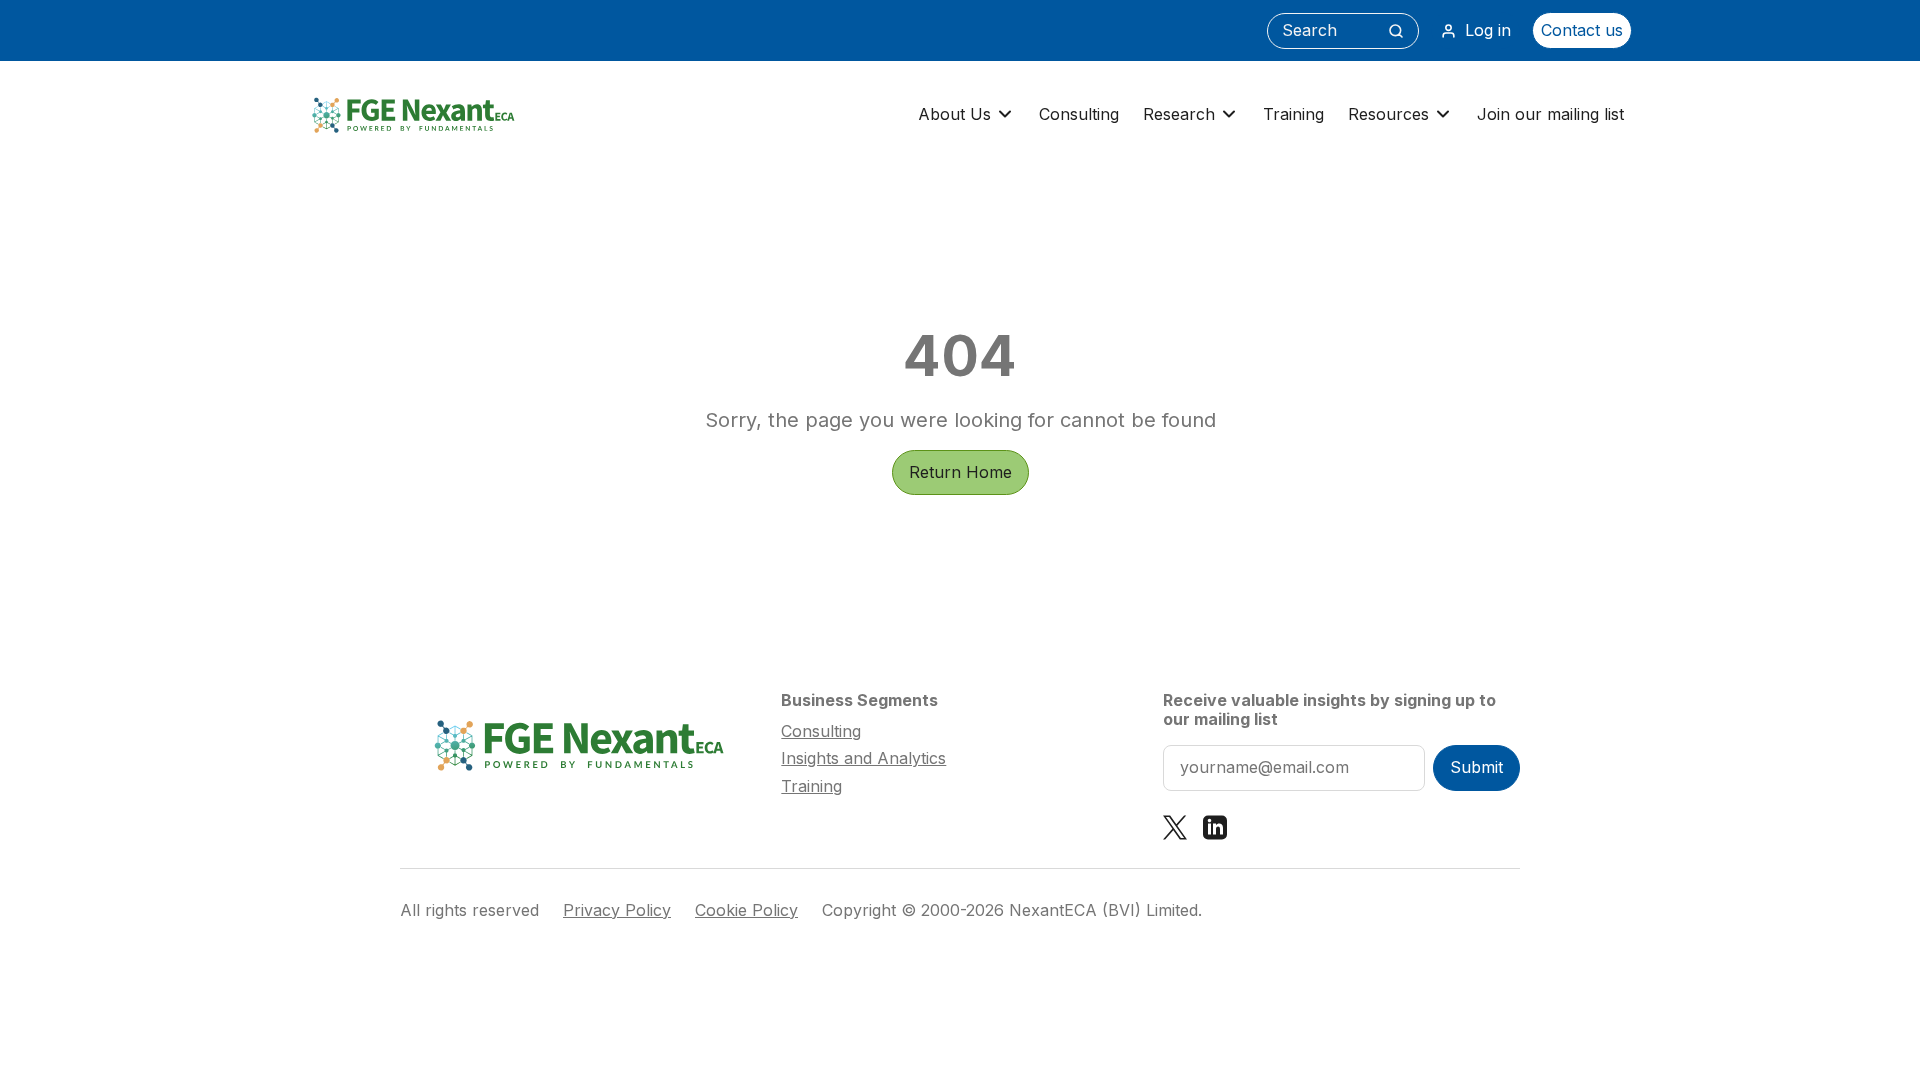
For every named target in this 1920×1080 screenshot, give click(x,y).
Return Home (960, 472)
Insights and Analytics (863, 758)
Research (1179, 114)
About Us (954, 114)
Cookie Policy (746, 910)
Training (1293, 114)
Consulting (1079, 114)
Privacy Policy (617, 910)
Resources (1388, 114)
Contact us (1582, 30)
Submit (1476, 767)
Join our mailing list (1550, 114)
